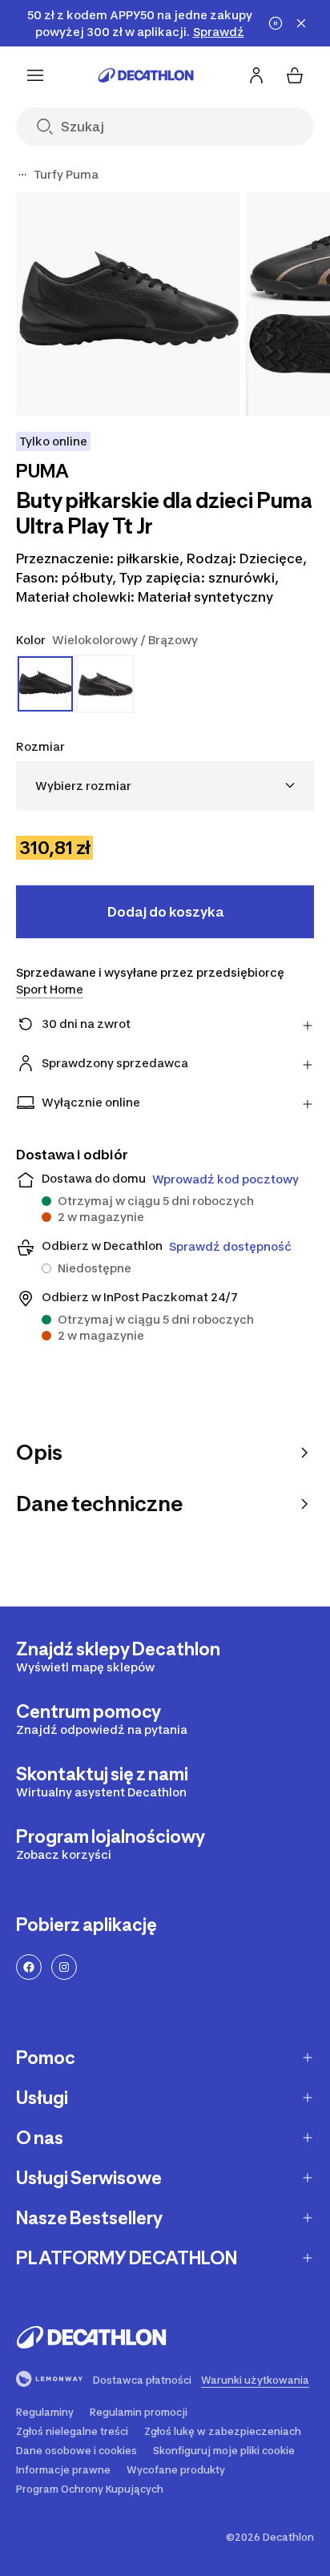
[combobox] (165, 786)
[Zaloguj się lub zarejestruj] (256, 75)
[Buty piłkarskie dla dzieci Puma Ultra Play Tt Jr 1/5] (128, 304)
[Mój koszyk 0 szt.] (295, 75)
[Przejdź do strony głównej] (146, 75)
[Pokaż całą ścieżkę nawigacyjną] (22, 175)
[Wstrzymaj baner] (276, 23)
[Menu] (35, 75)
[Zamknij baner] (301, 23)
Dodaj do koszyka (165, 912)
